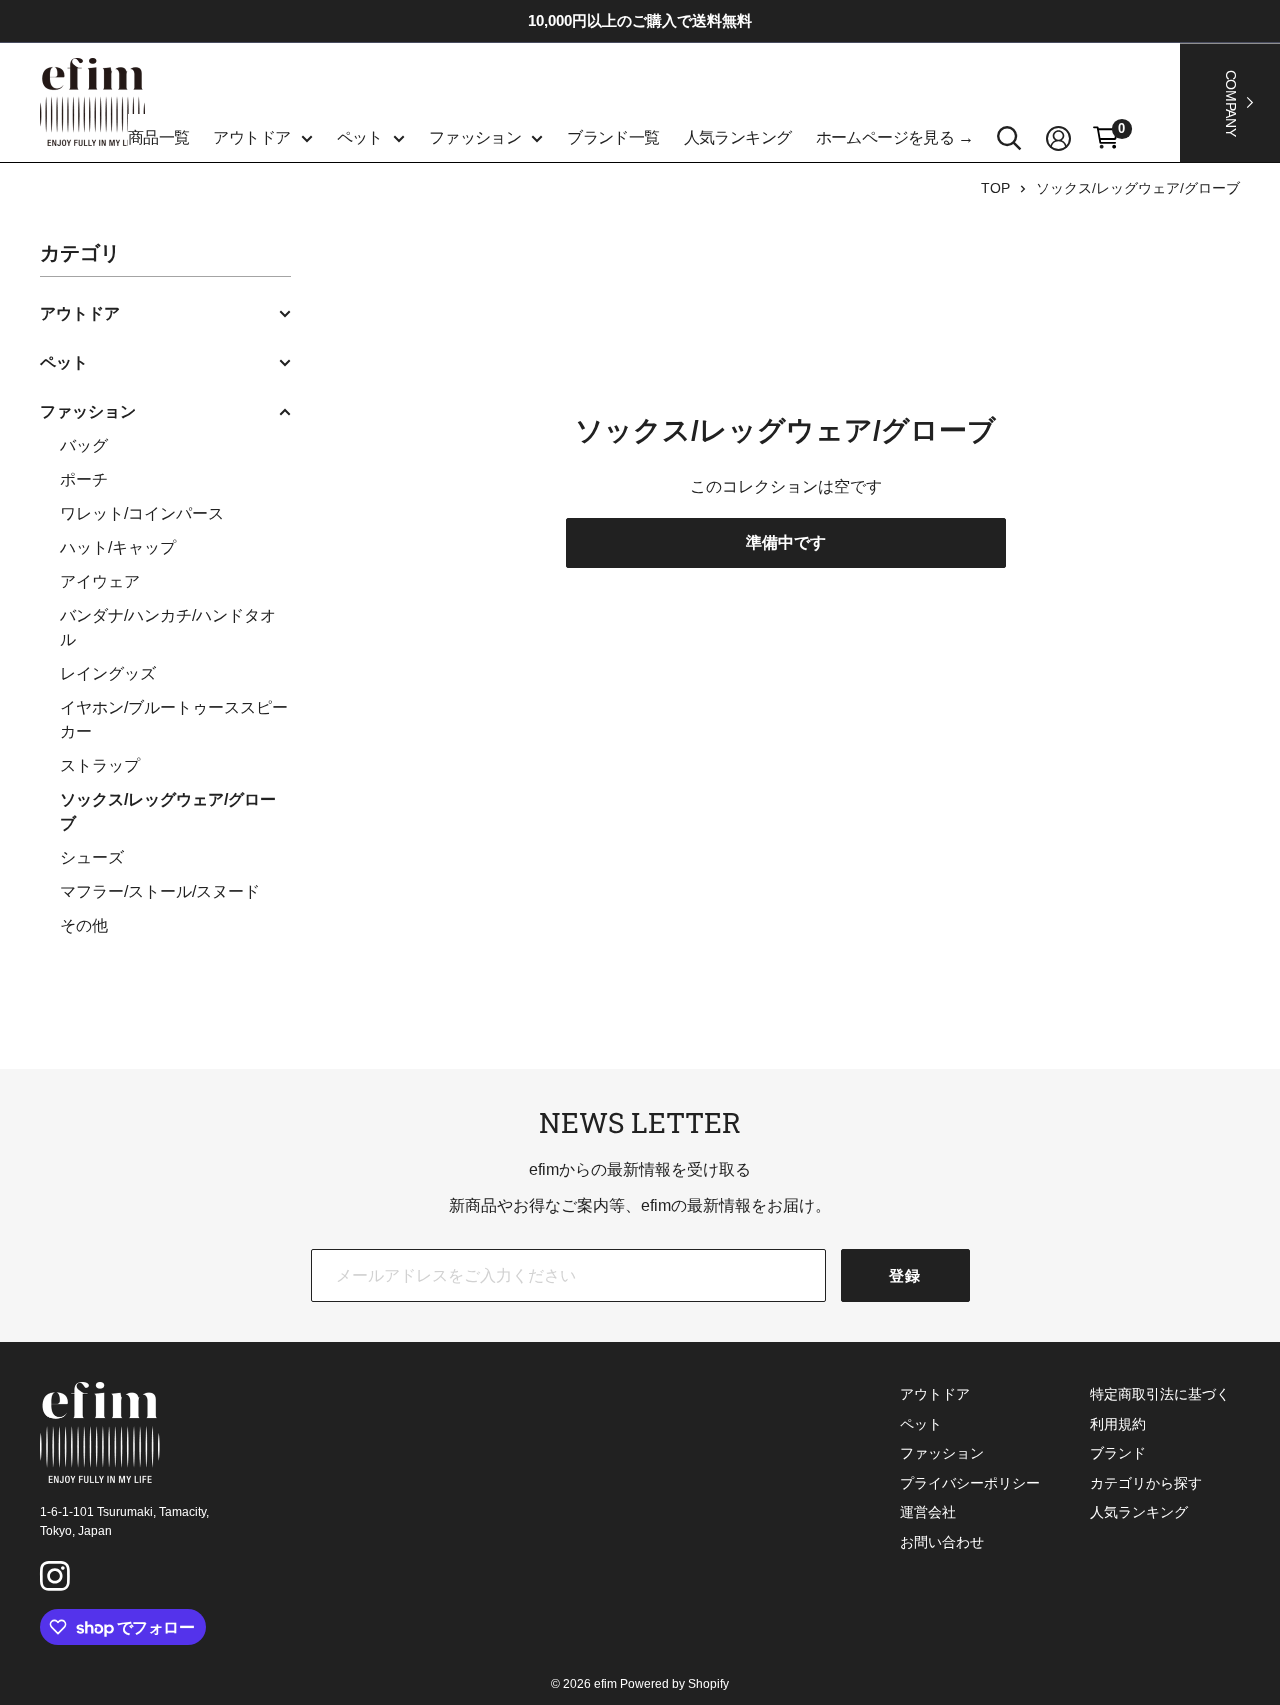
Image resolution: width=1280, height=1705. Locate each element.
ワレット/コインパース (142, 513)
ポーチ (84, 479)
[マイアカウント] (1058, 138)
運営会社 (928, 1512)
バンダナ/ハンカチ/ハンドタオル (168, 627)
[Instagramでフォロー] (58, 1579)
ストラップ (100, 765)
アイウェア (100, 581)
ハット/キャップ (118, 547)
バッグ (84, 445)
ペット (360, 137)
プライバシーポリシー (970, 1483)
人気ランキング (738, 137)
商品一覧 (159, 137)
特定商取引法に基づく (1160, 1394)
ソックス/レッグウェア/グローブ (1138, 188)
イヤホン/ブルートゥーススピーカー (174, 719)
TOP (995, 188)
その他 (84, 925)
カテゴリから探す (1146, 1483)
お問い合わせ (942, 1542)
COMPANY (1231, 102)
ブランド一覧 (613, 137)
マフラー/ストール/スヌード (160, 891)
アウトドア (251, 137)
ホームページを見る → (895, 137)
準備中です (786, 542)
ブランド (1118, 1453)
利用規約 (1118, 1424)
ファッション (475, 137)
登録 (905, 1275)
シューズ (92, 857)
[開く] (1009, 138)
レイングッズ (108, 673)
